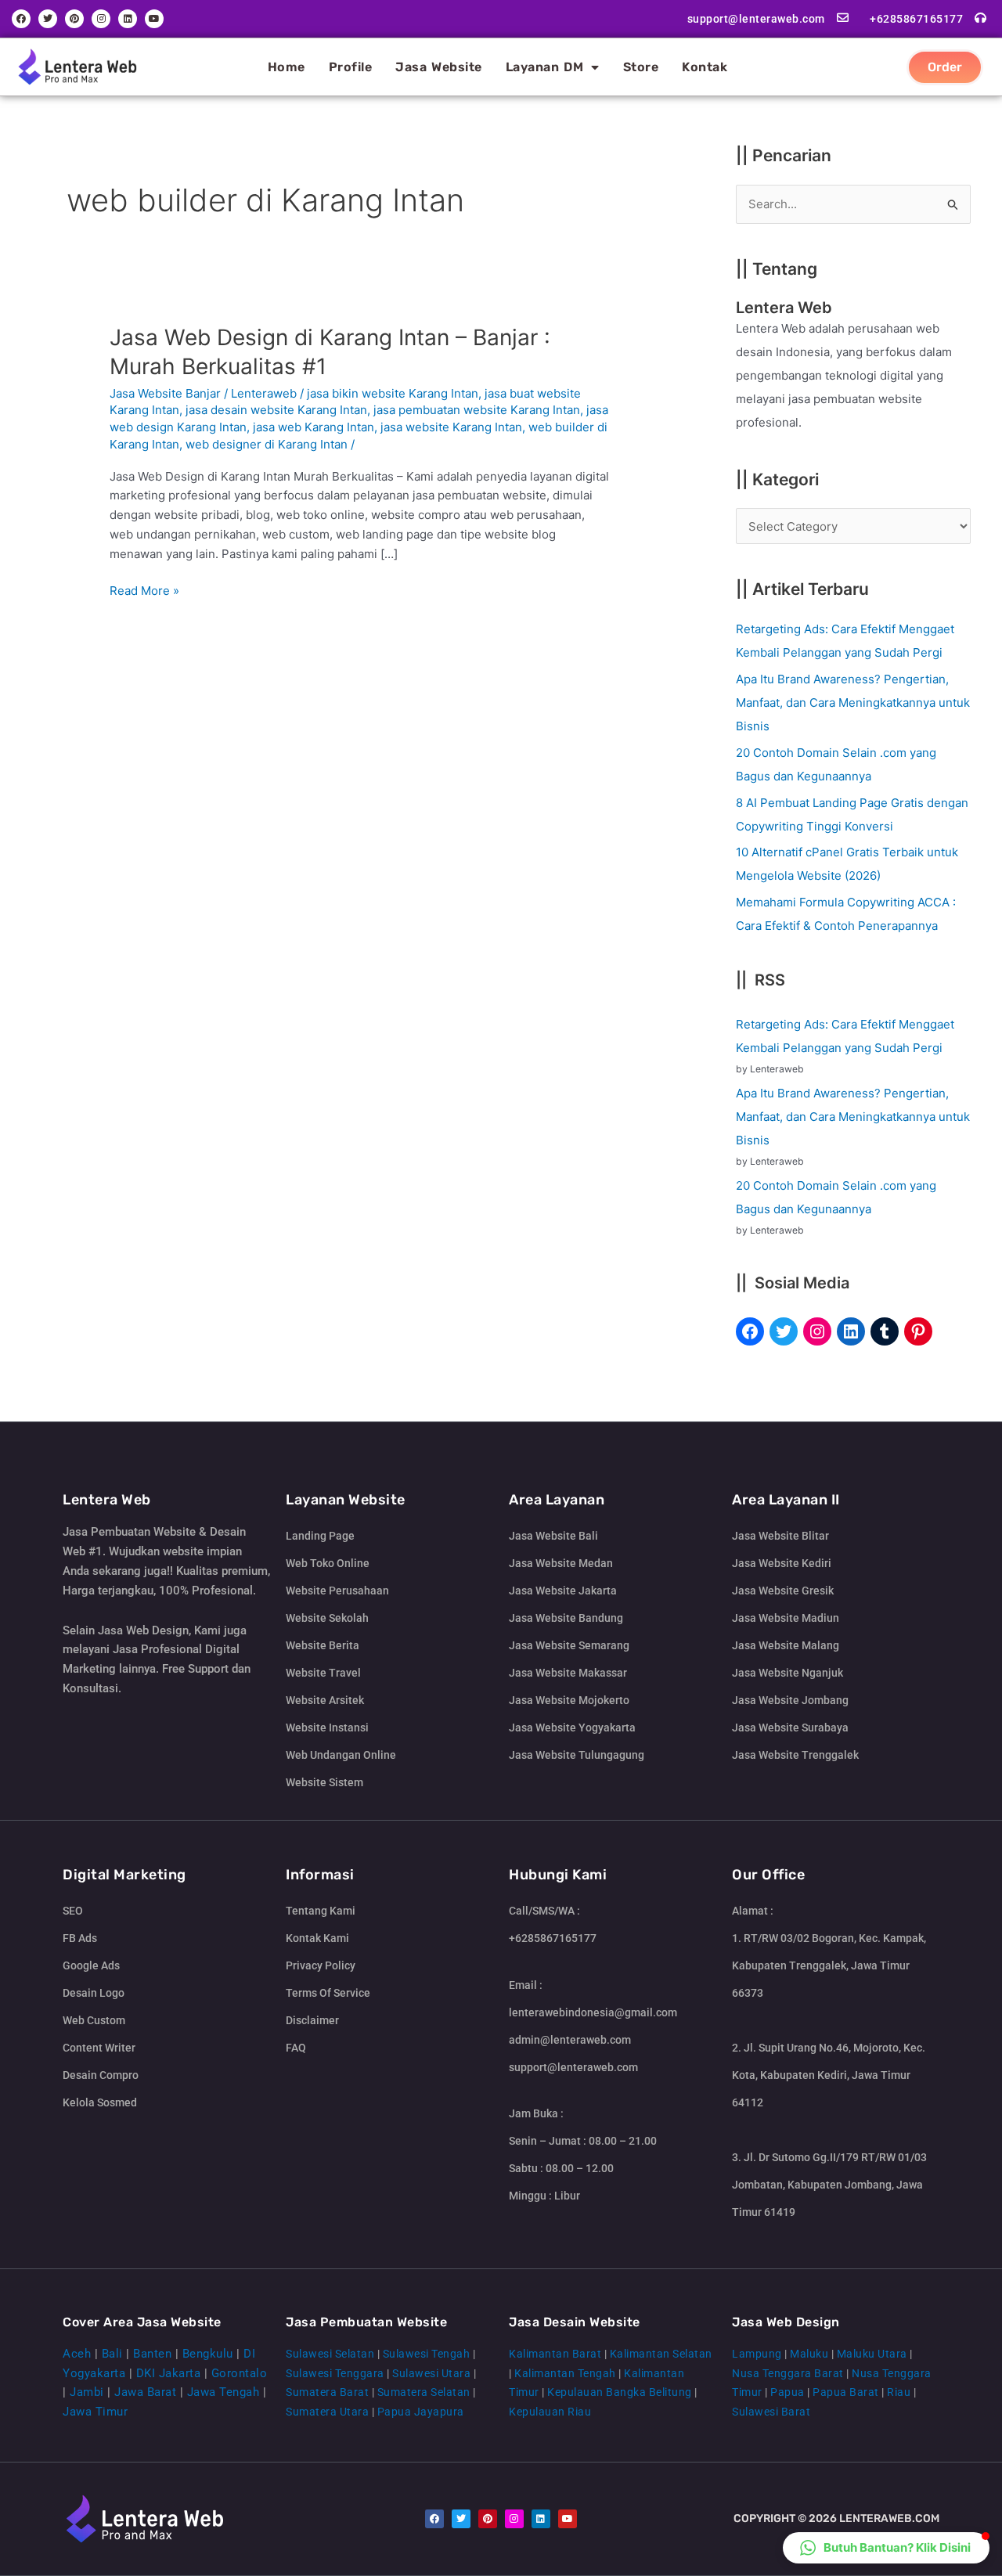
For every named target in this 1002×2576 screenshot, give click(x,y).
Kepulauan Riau (550, 2412)
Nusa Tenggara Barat (788, 2373)
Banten (152, 2354)
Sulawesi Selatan (330, 2354)
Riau (899, 2392)
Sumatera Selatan (424, 2392)
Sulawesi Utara (431, 2373)
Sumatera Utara (327, 2412)
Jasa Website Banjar (165, 393)
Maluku (809, 2354)
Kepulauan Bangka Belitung (620, 2392)
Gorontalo (240, 2373)
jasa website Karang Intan (451, 427)
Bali (112, 2354)
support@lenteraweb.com (756, 19)
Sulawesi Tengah (427, 2354)
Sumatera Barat (327, 2392)
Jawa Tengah (223, 2392)
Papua (788, 2392)
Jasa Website (439, 67)
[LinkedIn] (851, 1331)
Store (641, 67)
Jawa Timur (95, 2412)
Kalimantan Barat (555, 2354)
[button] (886, 2548)
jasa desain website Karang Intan (276, 410)
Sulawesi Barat (771, 2412)
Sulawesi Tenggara (335, 2373)
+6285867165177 (916, 19)
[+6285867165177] (980, 18)
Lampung (757, 2354)
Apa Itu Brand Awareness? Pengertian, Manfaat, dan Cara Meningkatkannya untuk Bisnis (853, 703)
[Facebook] (750, 1331)
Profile (351, 67)
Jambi (87, 2392)
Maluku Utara (872, 2354)
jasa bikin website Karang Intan (393, 393)
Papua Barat (846, 2392)
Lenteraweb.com (889, 2518)
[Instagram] (817, 1331)
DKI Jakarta (169, 2373)
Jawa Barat (145, 2392)
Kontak (705, 67)
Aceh (77, 2354)
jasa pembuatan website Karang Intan (477, 410)
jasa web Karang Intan (314, 427)
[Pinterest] (918, 1331)
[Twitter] (784, 1331)
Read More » (144, 590)
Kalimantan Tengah (565, 2373)
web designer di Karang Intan (267, 444)
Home (287, 67)
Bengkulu (208, 2354)
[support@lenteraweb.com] (843, 18)
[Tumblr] (885, 1331)
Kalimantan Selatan (661, 2354)
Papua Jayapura (421, 2412)
